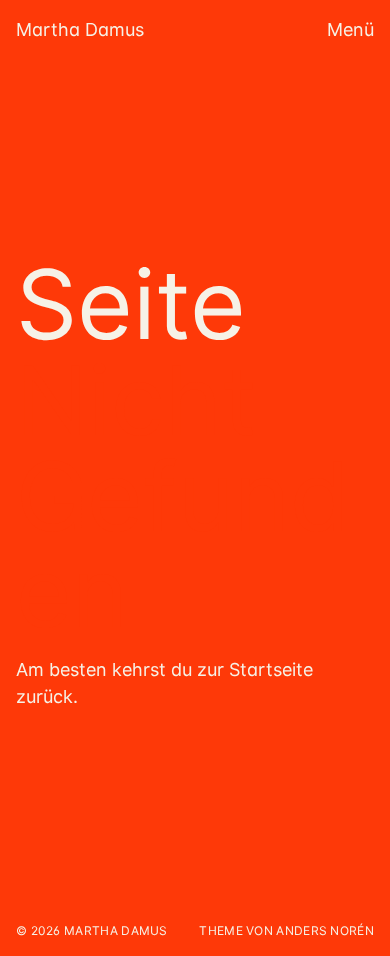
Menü (350, 29)
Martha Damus (80, 29)
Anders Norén (325, 930)
